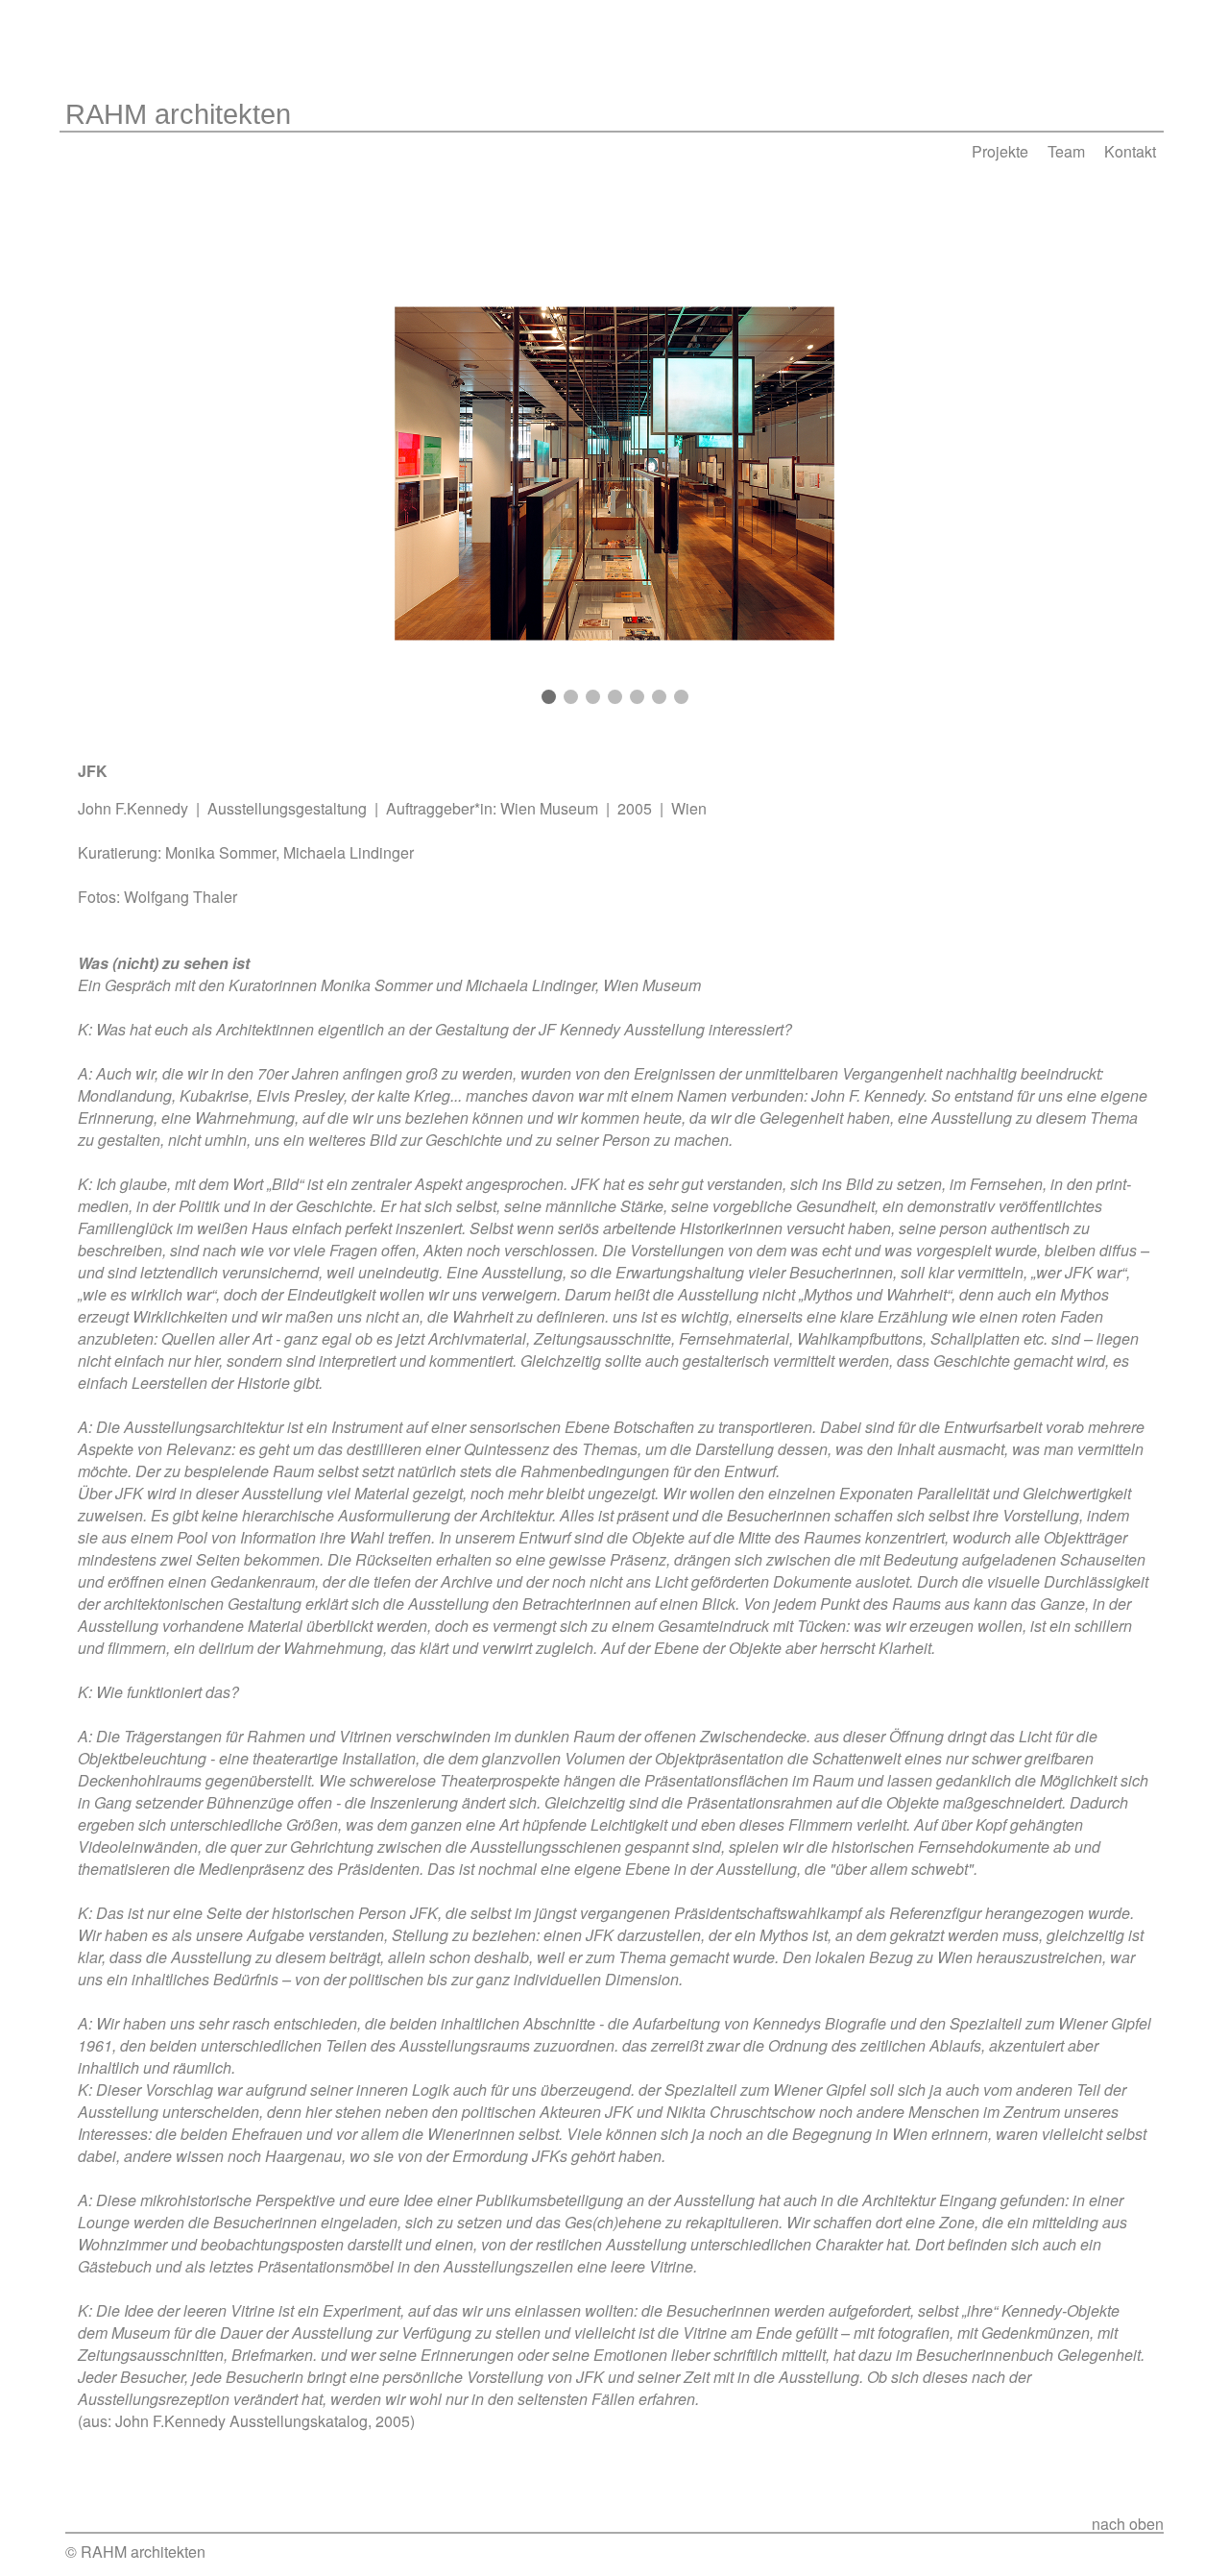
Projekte (1000, 151)
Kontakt (1130, 151)
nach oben (1128, 2524)
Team (1066, 151)
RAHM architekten (178, 114)
